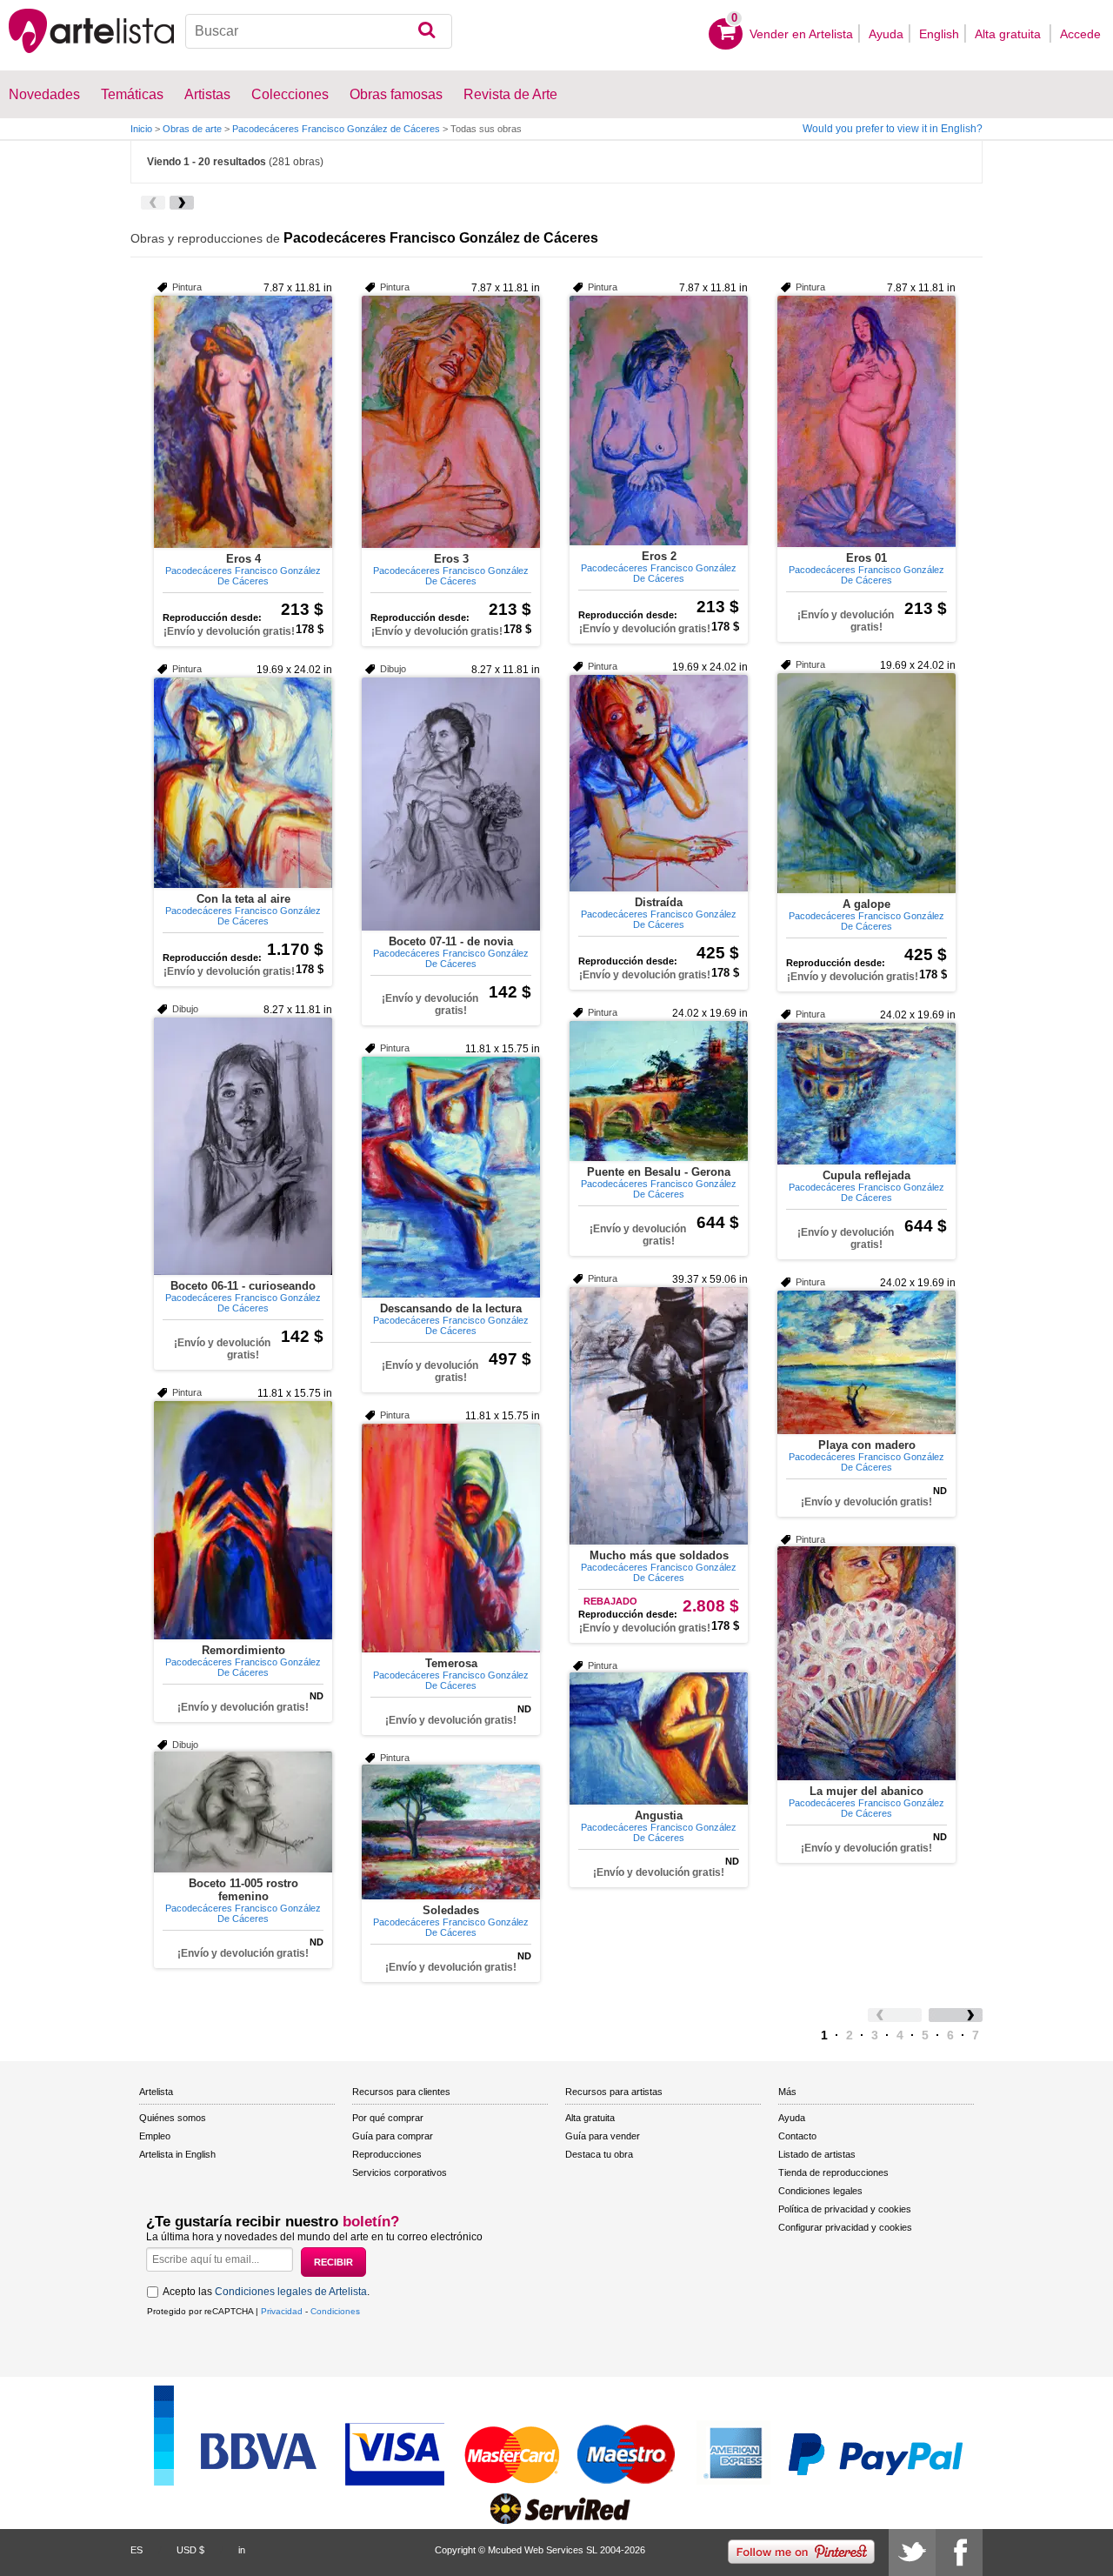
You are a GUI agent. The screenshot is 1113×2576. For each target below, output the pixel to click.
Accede (1080, 34)
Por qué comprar (388, 2118)
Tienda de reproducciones (833, 2172)
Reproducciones (387, 2154)
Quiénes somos (173, 2118)
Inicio (141, 129)
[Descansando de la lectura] (451, 1177)
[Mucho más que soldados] (659, 1416)
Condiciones (335, 2311)
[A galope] (866, 783)
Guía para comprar (393, 2136)
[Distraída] (659, 783)
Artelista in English (177, 2154)
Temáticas (132, 94)
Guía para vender (603, 2136)
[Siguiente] (182, 203)
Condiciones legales (820, 2191)
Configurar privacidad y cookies (845, 2227)
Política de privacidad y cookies (845, 2209)
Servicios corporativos (400, 2172)
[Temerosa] (451, 1538)
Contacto (797, 2136)
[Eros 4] (243, 422)
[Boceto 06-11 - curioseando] (243, 1146)
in (242, 2550)
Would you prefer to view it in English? (893, 129)
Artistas (207, 94)
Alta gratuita (1010, 34)
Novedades (44, 94)
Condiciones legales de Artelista (291, 2292)
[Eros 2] (659, 420)
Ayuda (886, 34)
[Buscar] (427, 31)
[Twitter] (912, 2553)
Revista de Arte (510, 94)
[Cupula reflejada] (866, 1094)
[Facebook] (959, 2553)
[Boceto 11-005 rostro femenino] (243, 1812)
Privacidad (282, 2311)
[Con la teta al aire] (243, 783)
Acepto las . (266, 2292)
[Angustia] (659, 1738)
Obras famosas (396, 94)
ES (137, 2550)
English (939, 34)
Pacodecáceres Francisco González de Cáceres (336, 129)
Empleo (155, 2136)
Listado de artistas (817, 2154)
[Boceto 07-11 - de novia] (451, 804)
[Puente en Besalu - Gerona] (659, 1091)
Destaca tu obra (599, 2154)
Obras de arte (192, 129)
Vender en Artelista (801, 34)
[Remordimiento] (243, 1520)
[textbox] (319, 31)
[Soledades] (451, 1832)
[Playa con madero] (866, 1362)
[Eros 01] (866, 421)
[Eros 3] (451, 422)
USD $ (190, 2550)
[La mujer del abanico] (866, 1663)
